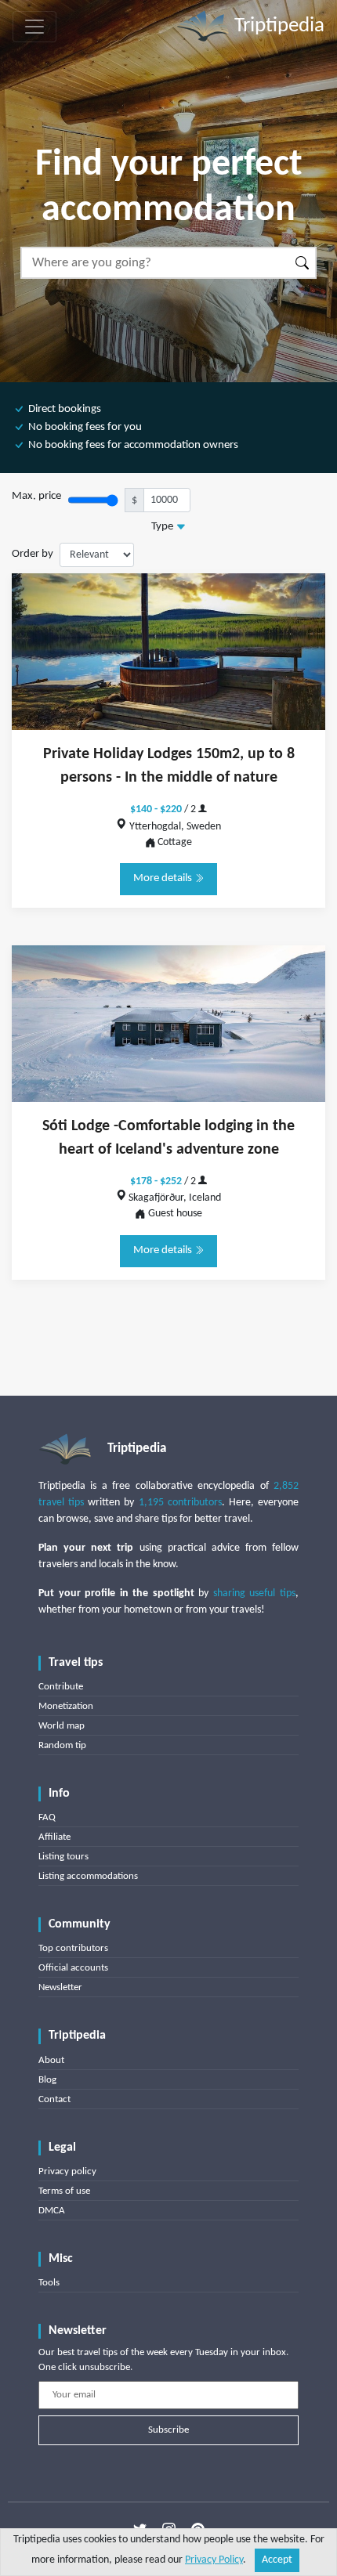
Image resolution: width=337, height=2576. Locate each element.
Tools (49, 2283)
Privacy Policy (214, 2560)
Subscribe (168, 2430)
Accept (277, 2560)
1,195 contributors (180, 1503)
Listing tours (63, 1857)
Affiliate (54, 1837)
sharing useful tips (254, 1593)
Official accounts (73, 1968)
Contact (54, 2099)
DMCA (52, 2211)
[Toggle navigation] (34, 27)
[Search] (303, 263)
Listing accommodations (88, 1876)
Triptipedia (277, 26)
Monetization (66, 1706)
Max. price (36, 496)
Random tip (62, 1745)
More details (164, 878)
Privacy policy (67, 2171)
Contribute (61, 1687)
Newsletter (60, 1987)
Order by (33, 554)
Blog (47, 2080)
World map (62, 1726)
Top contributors (73, 1948)
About (51, 2060)
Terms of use (64, 2191)
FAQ (47, 1817)
